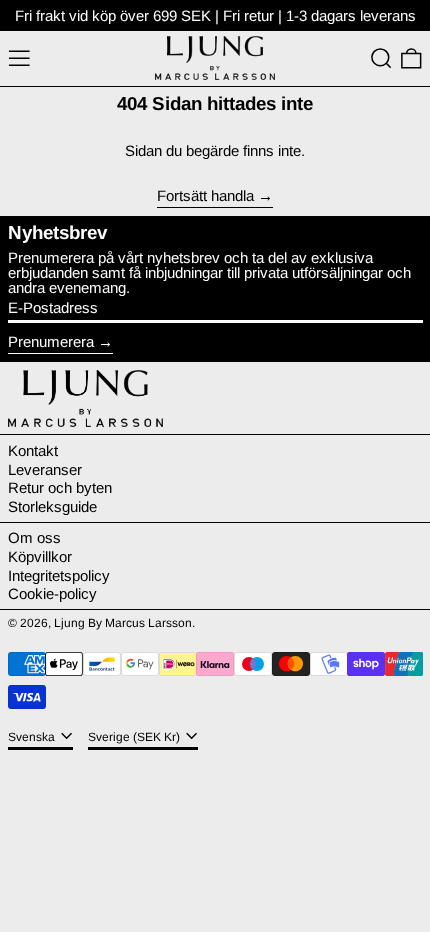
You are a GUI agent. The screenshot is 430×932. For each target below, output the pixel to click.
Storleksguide (52, 506)
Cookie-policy (52, 593)
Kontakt (33, 450)
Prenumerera (51, 341)
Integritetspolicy (59, 575)
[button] (381, 59)
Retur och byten (60, 487)
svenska (33, 737)
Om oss (34, 537)
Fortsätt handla (205, 196)
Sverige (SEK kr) (135, 737)
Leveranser (45, 469)
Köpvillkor (40, 556)
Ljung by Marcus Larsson (123, 623)
